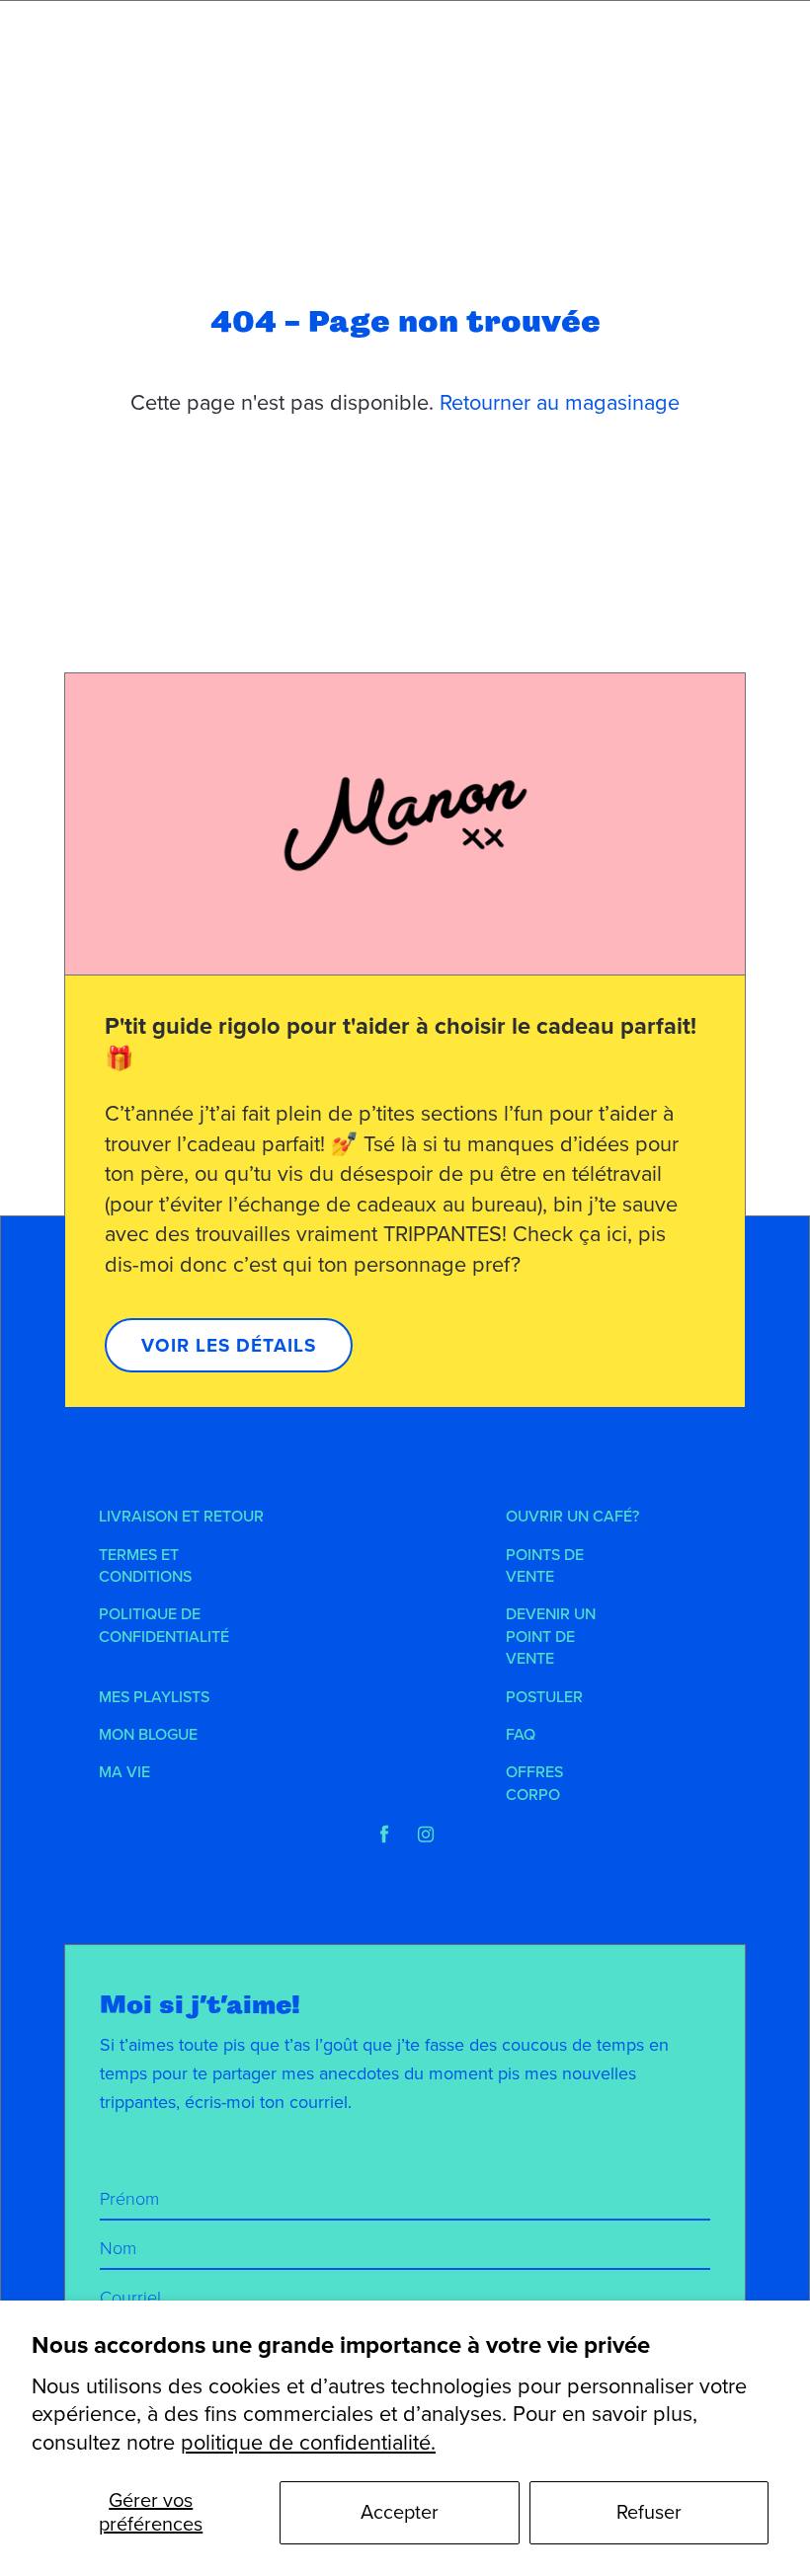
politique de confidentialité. (308, 2443)
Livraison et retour (181, 1517)
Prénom (129, 2199)
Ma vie (124, 1772)
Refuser (649, 2513)
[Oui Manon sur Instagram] (426, 1834)
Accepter (400, 2513)
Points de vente (545, 1566)
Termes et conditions (145, 1566)
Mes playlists (154, 1697)
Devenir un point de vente (551, 1637)
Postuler (544, 1697)
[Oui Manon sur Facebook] (384, 1834)
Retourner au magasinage (560, 403)
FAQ (521, 1735)
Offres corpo (534, 1783)
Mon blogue (148, 1735)
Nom (118, 2248)
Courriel (130, 2298)
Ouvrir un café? (572, 1517)
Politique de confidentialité (164, 1625)
